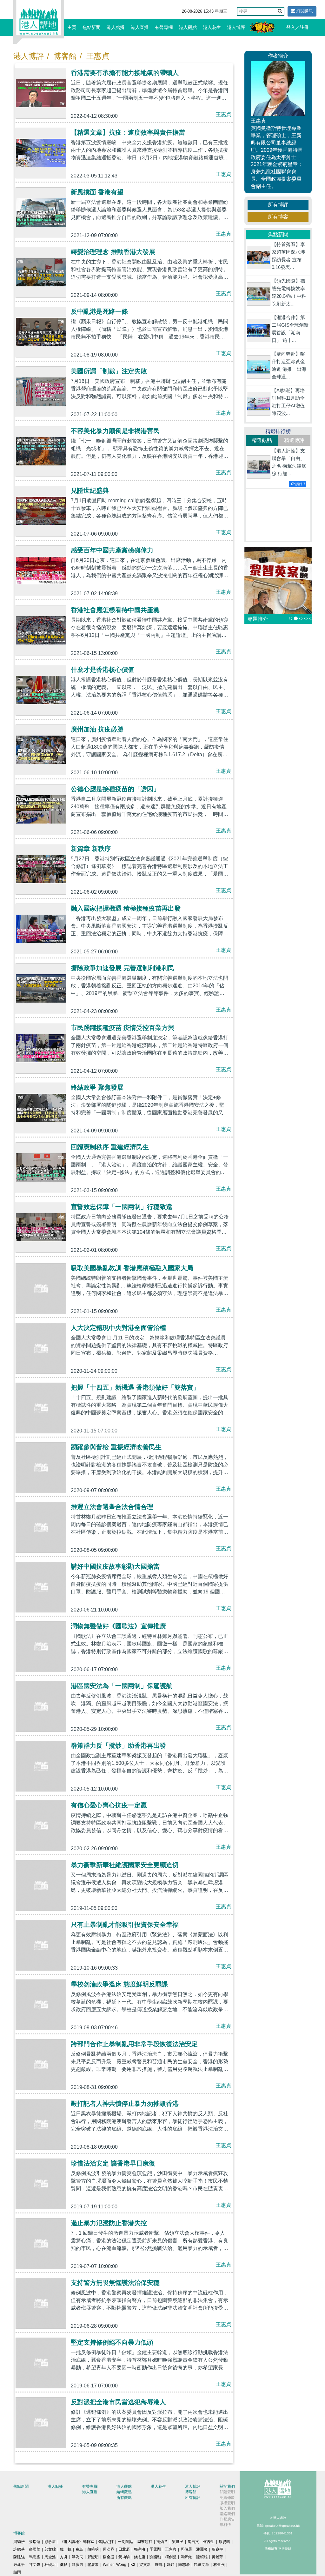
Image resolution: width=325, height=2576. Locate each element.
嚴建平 (19, 2565)
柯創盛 (171, 2557)
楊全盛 (109, 2557)
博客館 (65, 56)
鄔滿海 (140, 2549)
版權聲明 (227, 2503)
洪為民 (77, 2557)
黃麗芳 (217, 2557)
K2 (133, 2565)
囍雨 (17, 2572)
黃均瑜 (124, 2557)
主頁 (72, 27)
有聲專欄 (164, 27)
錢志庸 (140, 2557)
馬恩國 (35, 2557)
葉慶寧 (217, 2549)
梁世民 (178, 2542)
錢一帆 (66, 2549)
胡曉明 (93, 2549)
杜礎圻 (50, 2565)
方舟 (64, 2557)
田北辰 (124, 2549)
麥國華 (35, 2549)
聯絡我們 (227, 2514)
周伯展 (186, 2549)
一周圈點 (125, 2542)
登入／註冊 (297, 27)
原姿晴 (224, 2542)
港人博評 (236, 27)
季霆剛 (155, 2549)
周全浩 (50, 2557)
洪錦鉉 (186, 2557)
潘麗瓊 (202, 2549)
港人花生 (212, 27)
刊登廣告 (227, 2519)
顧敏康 (50, 2542)
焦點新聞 (91, 27)
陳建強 (19, 2557)
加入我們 (227, 2508)
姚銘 (170, 2565)
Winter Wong (115, 2565)
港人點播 (116, 27)
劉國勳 (155, 2557)
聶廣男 (77, 2565)
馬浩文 (193, 2542)
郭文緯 (50, 2549)
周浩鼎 (109, 2549)
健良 (64, 2565)
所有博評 (278, 205)
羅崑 (159, 2565)
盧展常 (93, 2565)
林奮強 (219, 2565)
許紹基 (19, 2549)
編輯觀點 (124, 2492)
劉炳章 (162, 2542)
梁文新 (145, 2565)
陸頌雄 (202, 2557)
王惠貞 (98, 56)
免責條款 (227, 2498)
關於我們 (227, 2486)
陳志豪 (184, 2565)
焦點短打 (106, 2542)
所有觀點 (124, 2498)
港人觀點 (188, 27)
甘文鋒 (35, 2565)
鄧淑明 (93, 2557)
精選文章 (202, 2565)
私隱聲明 (227, 2492)
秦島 (79, 2549)
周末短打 (145, 2542)
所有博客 (278, 217)
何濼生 (209, 2542)
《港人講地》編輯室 (77, 2542)
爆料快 (225, 2525)
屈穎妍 (19, 2542)
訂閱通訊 (304, 11)
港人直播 (140, 27)
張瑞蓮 (35, 2542)
